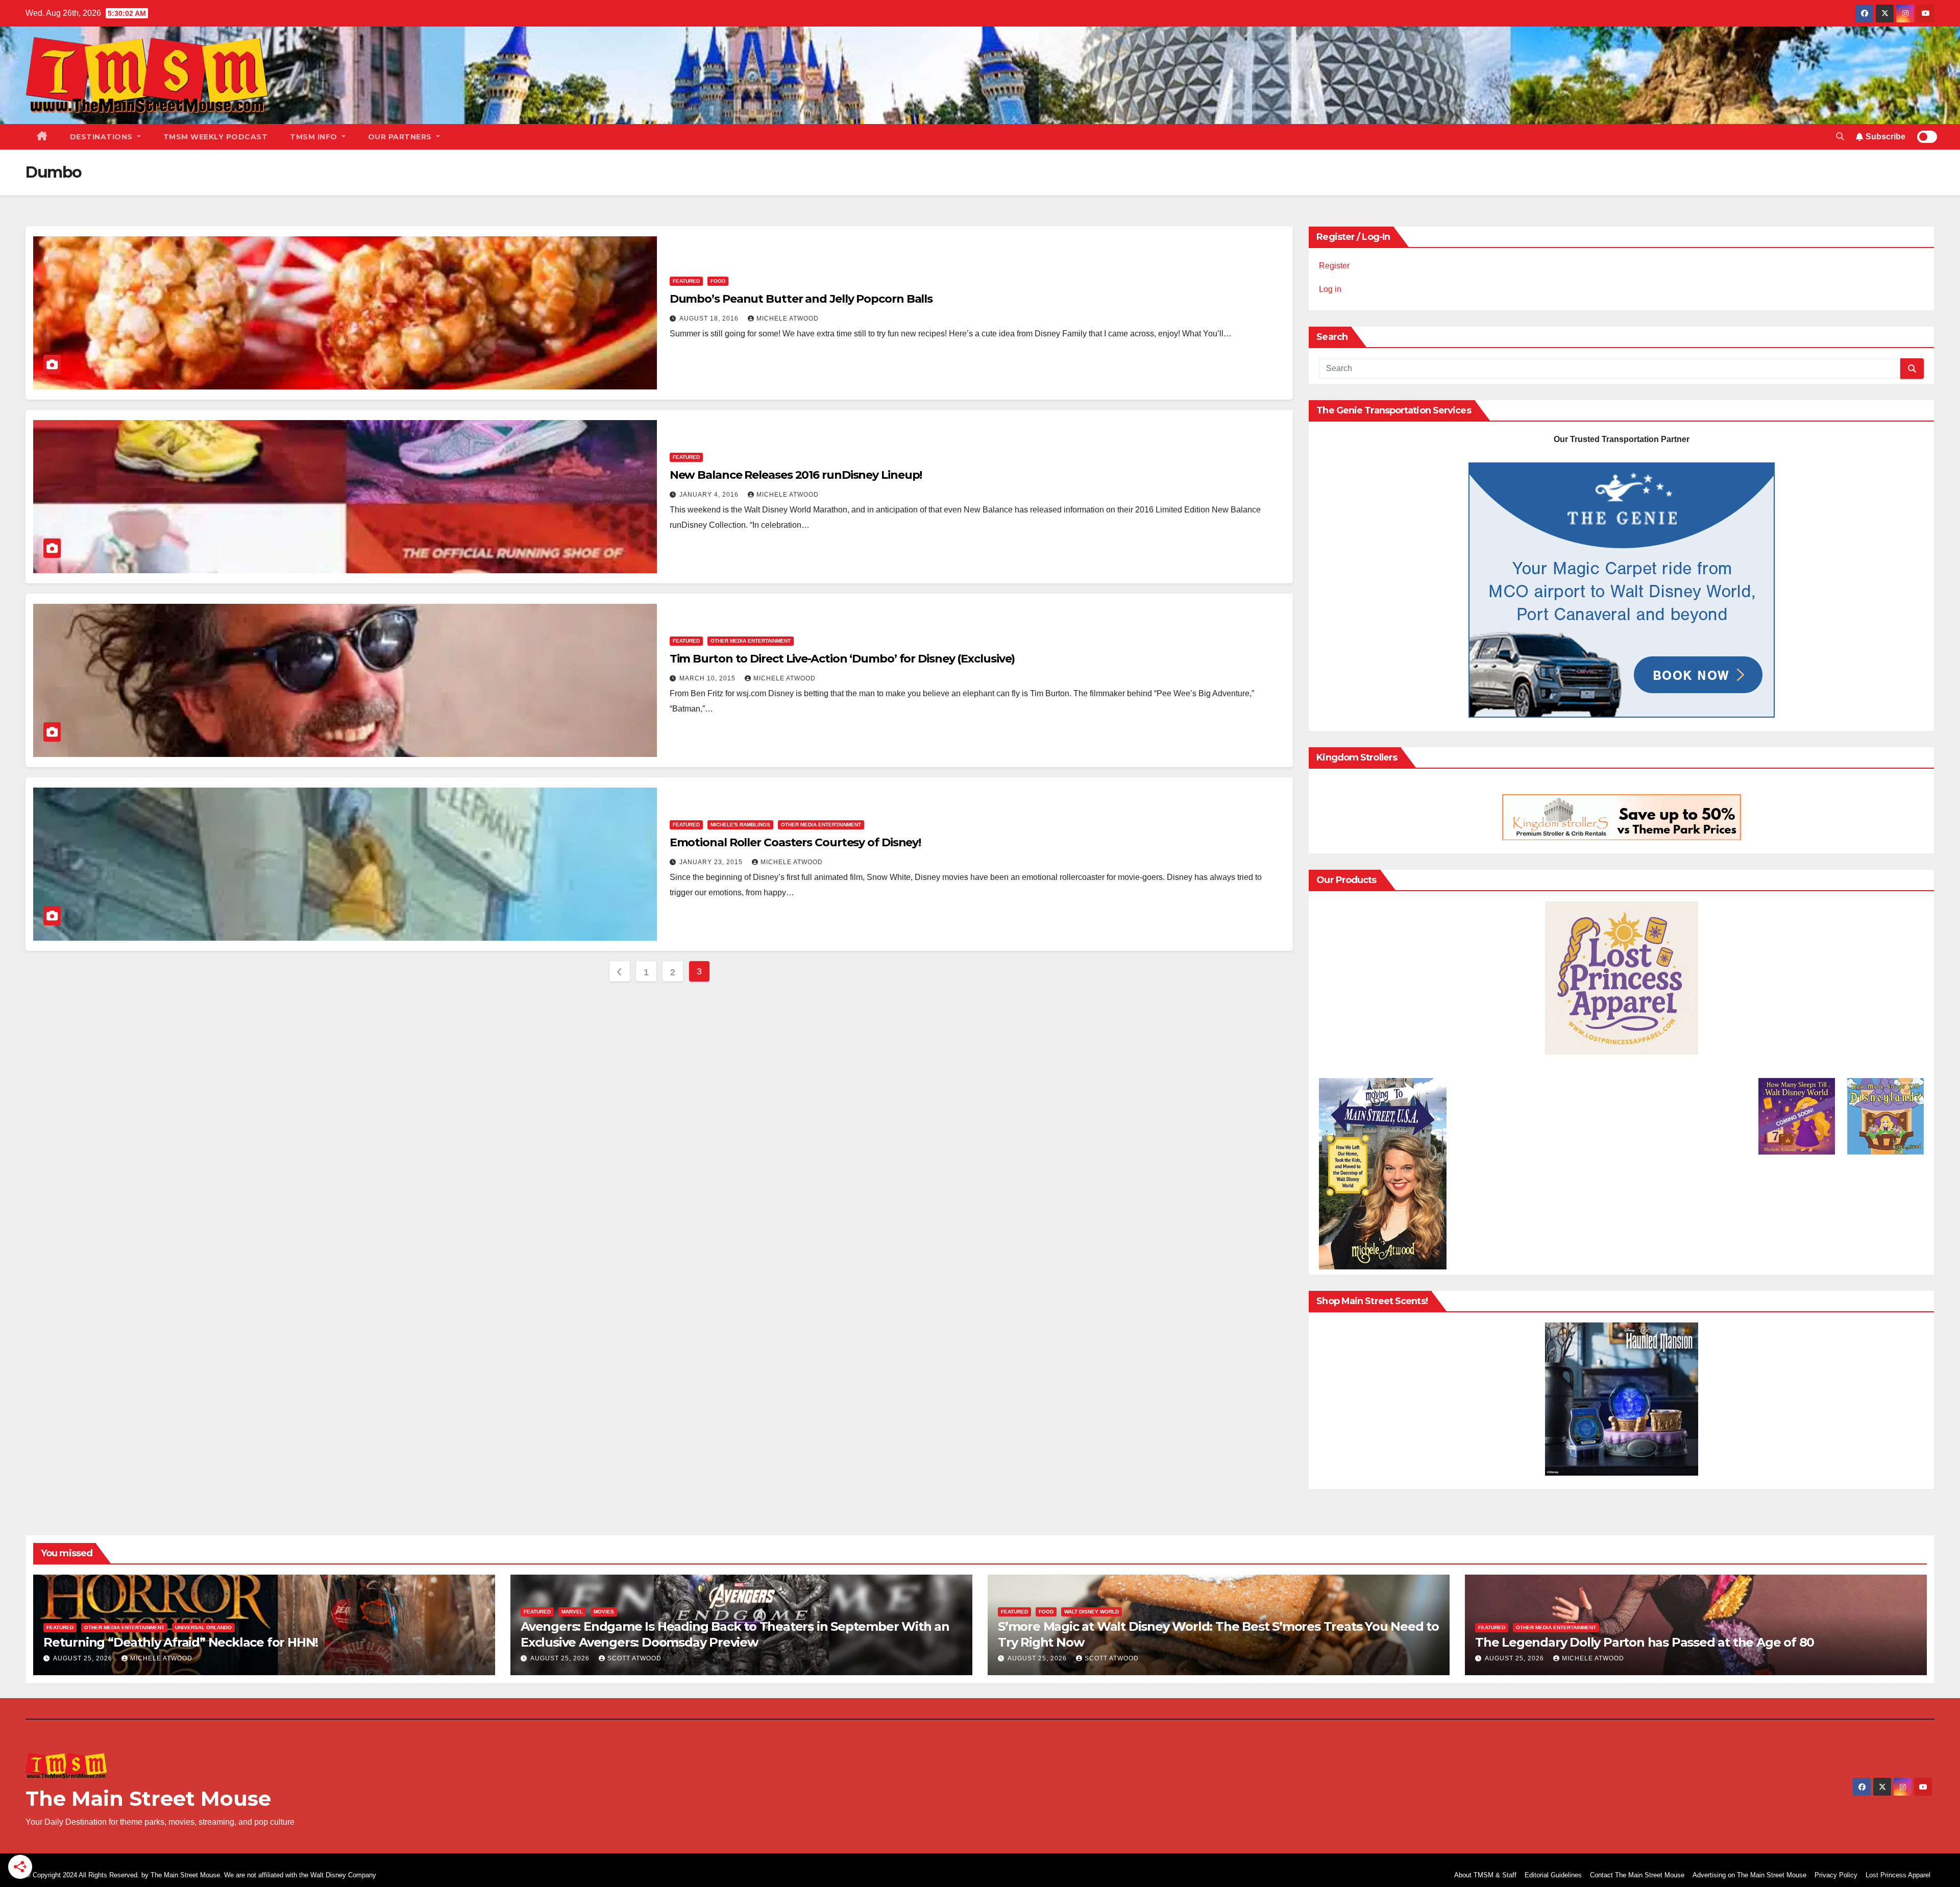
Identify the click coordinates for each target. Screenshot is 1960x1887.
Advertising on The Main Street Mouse (1749, 1875)
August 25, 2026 (84, 1658)
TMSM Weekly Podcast (216, 137)
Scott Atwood (634, 1658)
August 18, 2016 (710, 318)
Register (1334, 266)
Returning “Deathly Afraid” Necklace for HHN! (181, 1642)
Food (718, 281)
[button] (1840, 137)
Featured (686, 281)
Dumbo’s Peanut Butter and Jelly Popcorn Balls (801, 299)
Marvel (572, 1612)
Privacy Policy (1836, 1875)
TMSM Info (315, 137)
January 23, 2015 (712, 862)
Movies (604, 1612)
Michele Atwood (788, 318)
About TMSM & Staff (1485, 1875)
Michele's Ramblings (740, 825)
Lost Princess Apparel (1898, 1875)
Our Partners (401, 137)
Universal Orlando (203, 1627)
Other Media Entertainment (751, 641)
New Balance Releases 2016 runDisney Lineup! (796, 475)
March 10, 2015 (708, 678)
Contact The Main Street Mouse (1637, 1875)
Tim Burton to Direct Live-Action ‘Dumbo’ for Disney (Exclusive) (842, 659)
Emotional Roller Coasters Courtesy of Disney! (795, 842)
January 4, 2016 (710, 495)
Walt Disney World (1092, 1612)
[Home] (42, 137)
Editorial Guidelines (1553, 1875)
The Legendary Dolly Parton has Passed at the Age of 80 (1645, 1642)
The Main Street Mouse (148, 1798)
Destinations (103, 137)
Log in (1330, 289)
